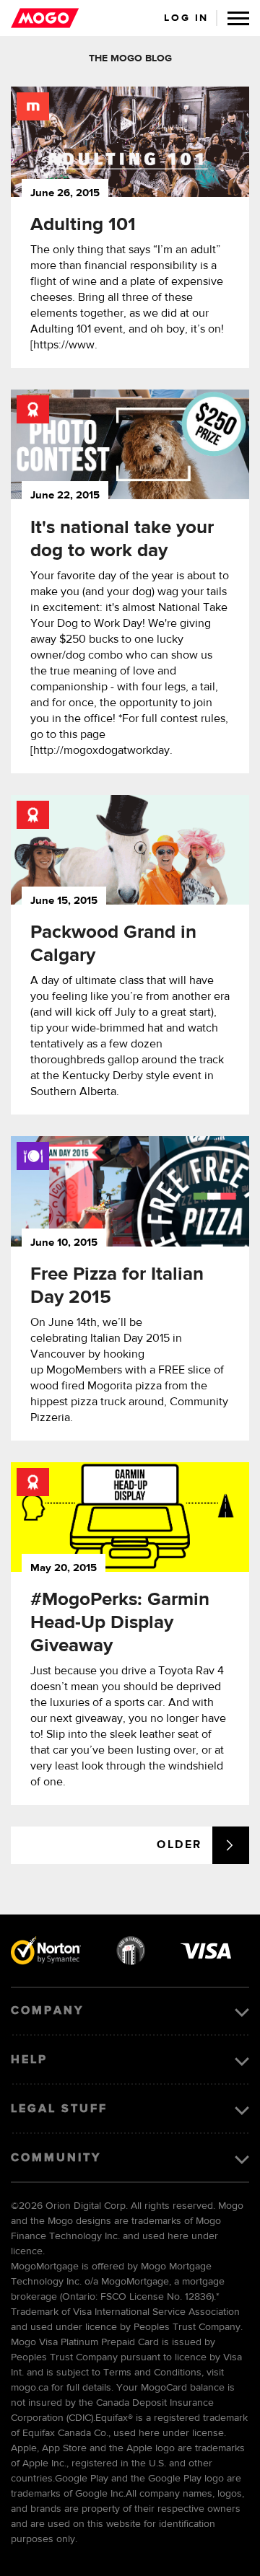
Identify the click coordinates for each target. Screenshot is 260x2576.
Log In (186, 18)
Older (179, 1845)
